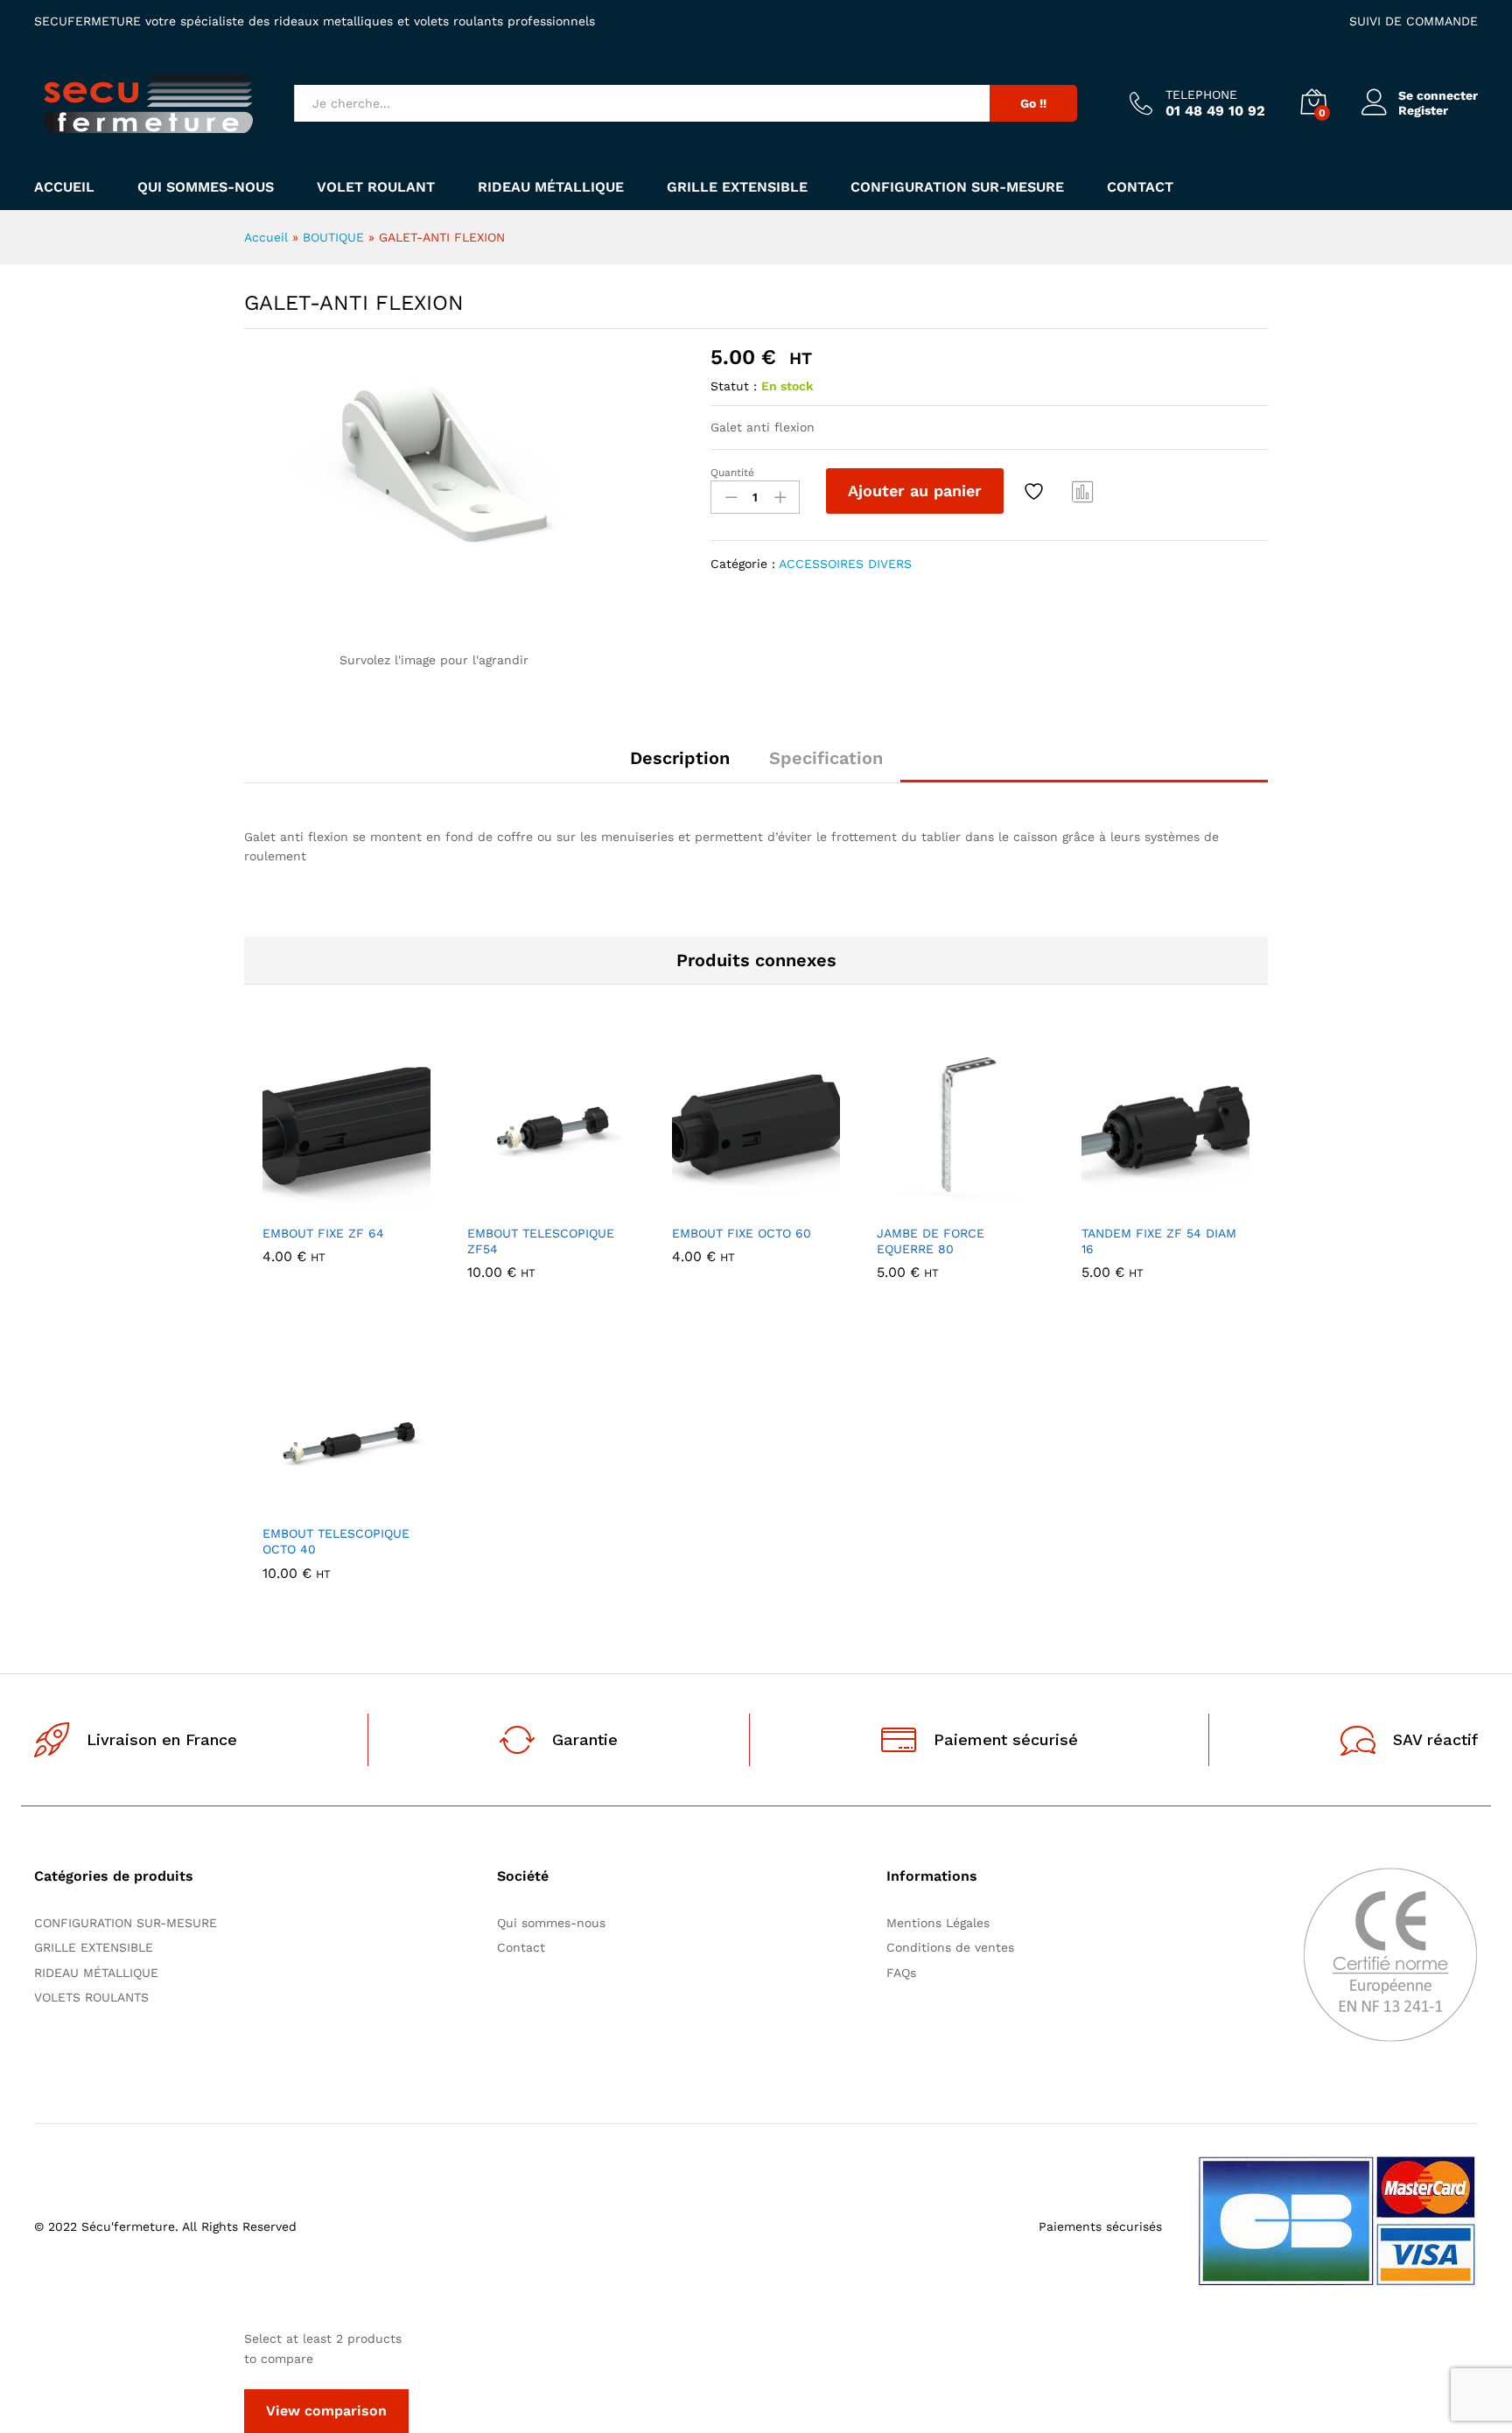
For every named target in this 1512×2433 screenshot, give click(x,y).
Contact (1140, 187)
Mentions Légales (938, 1923)
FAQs (901, 1973)
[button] (286, 1204)
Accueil (64, 187)
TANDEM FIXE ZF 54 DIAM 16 (1159, 1241)
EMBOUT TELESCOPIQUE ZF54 (541, 1241)
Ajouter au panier (915, 491)
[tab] (680, 766)
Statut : (734, 386)
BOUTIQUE (333, 237)
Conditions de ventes (955, 1947)
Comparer (1083, 491)
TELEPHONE (1201, 95)
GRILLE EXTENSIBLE (737, 187)
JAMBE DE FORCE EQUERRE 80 (931, 1241)
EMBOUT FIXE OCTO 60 (742, 1233)
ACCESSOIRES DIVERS (845, 564)
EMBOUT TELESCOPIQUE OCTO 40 (336, 1541)
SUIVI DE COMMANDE (1414, 21)
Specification (826, 758)
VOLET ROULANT (376, 187)
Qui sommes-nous (206, 187)
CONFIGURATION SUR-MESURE (957, 187)
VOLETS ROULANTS (91, 1997)
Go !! (1033, 103)
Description (680, 758)
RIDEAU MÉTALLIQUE (551, 187)
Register (1423, 110)
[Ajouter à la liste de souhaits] (1036, 491)
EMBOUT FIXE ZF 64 (323, 1233)
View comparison (326, 2411)
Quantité (732, 473)
